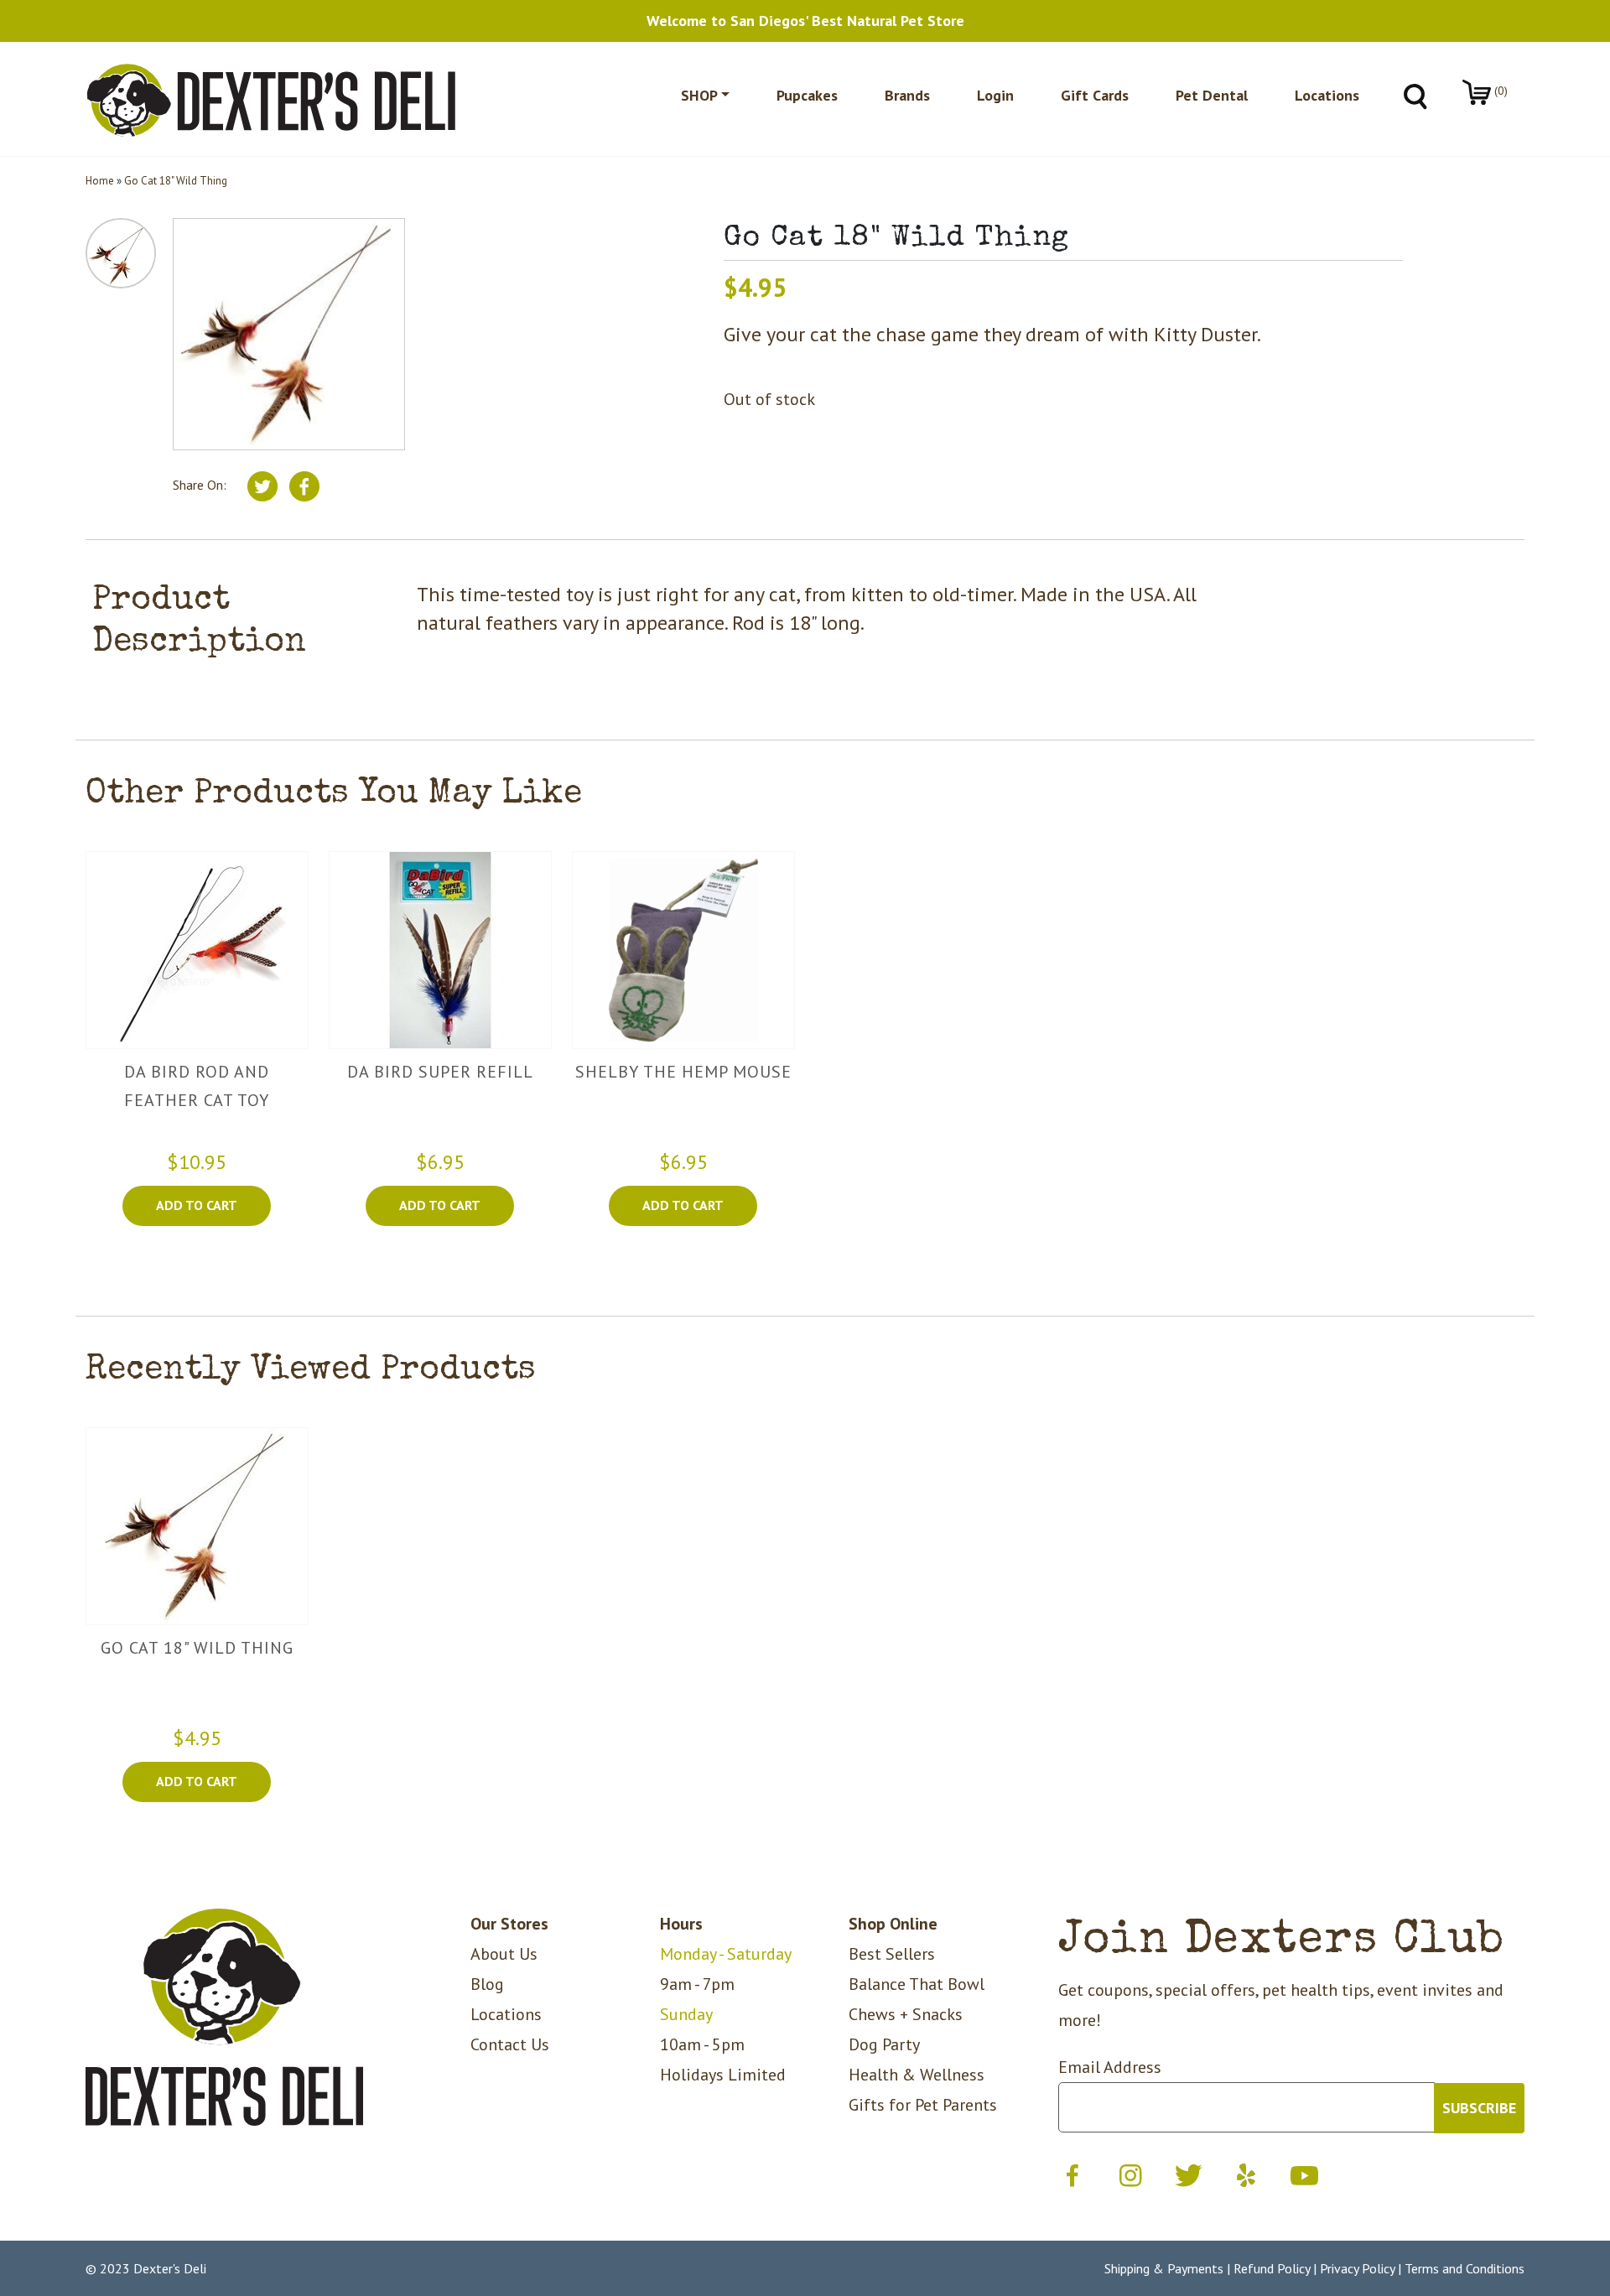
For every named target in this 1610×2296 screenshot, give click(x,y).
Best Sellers (892, 1954)
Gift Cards (1095, 95)
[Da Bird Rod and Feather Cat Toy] (197, 949)
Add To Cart (197, 1205)
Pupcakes (807, 95)
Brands (907, 95)
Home (100, 181)
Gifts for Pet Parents (923, 2105)
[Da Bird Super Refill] (440, 949)
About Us (504, 1954)
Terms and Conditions (1465, 2268)
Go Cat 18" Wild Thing (176, 181)
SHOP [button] (699, 95)
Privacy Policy (1357, 2268)
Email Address (1110, 2067)
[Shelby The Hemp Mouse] (683, 949)
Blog (487, 1984)
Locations (1327, 95)
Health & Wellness (917, 2075)
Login (995, 95)
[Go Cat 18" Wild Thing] (197, 1525)
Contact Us (510, 2044)
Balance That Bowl (917, 1984)
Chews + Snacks (906, 2014)
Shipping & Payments (1164, 2268)
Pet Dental (1212, 95)
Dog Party (884, 2044)
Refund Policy (1272, 2268)
